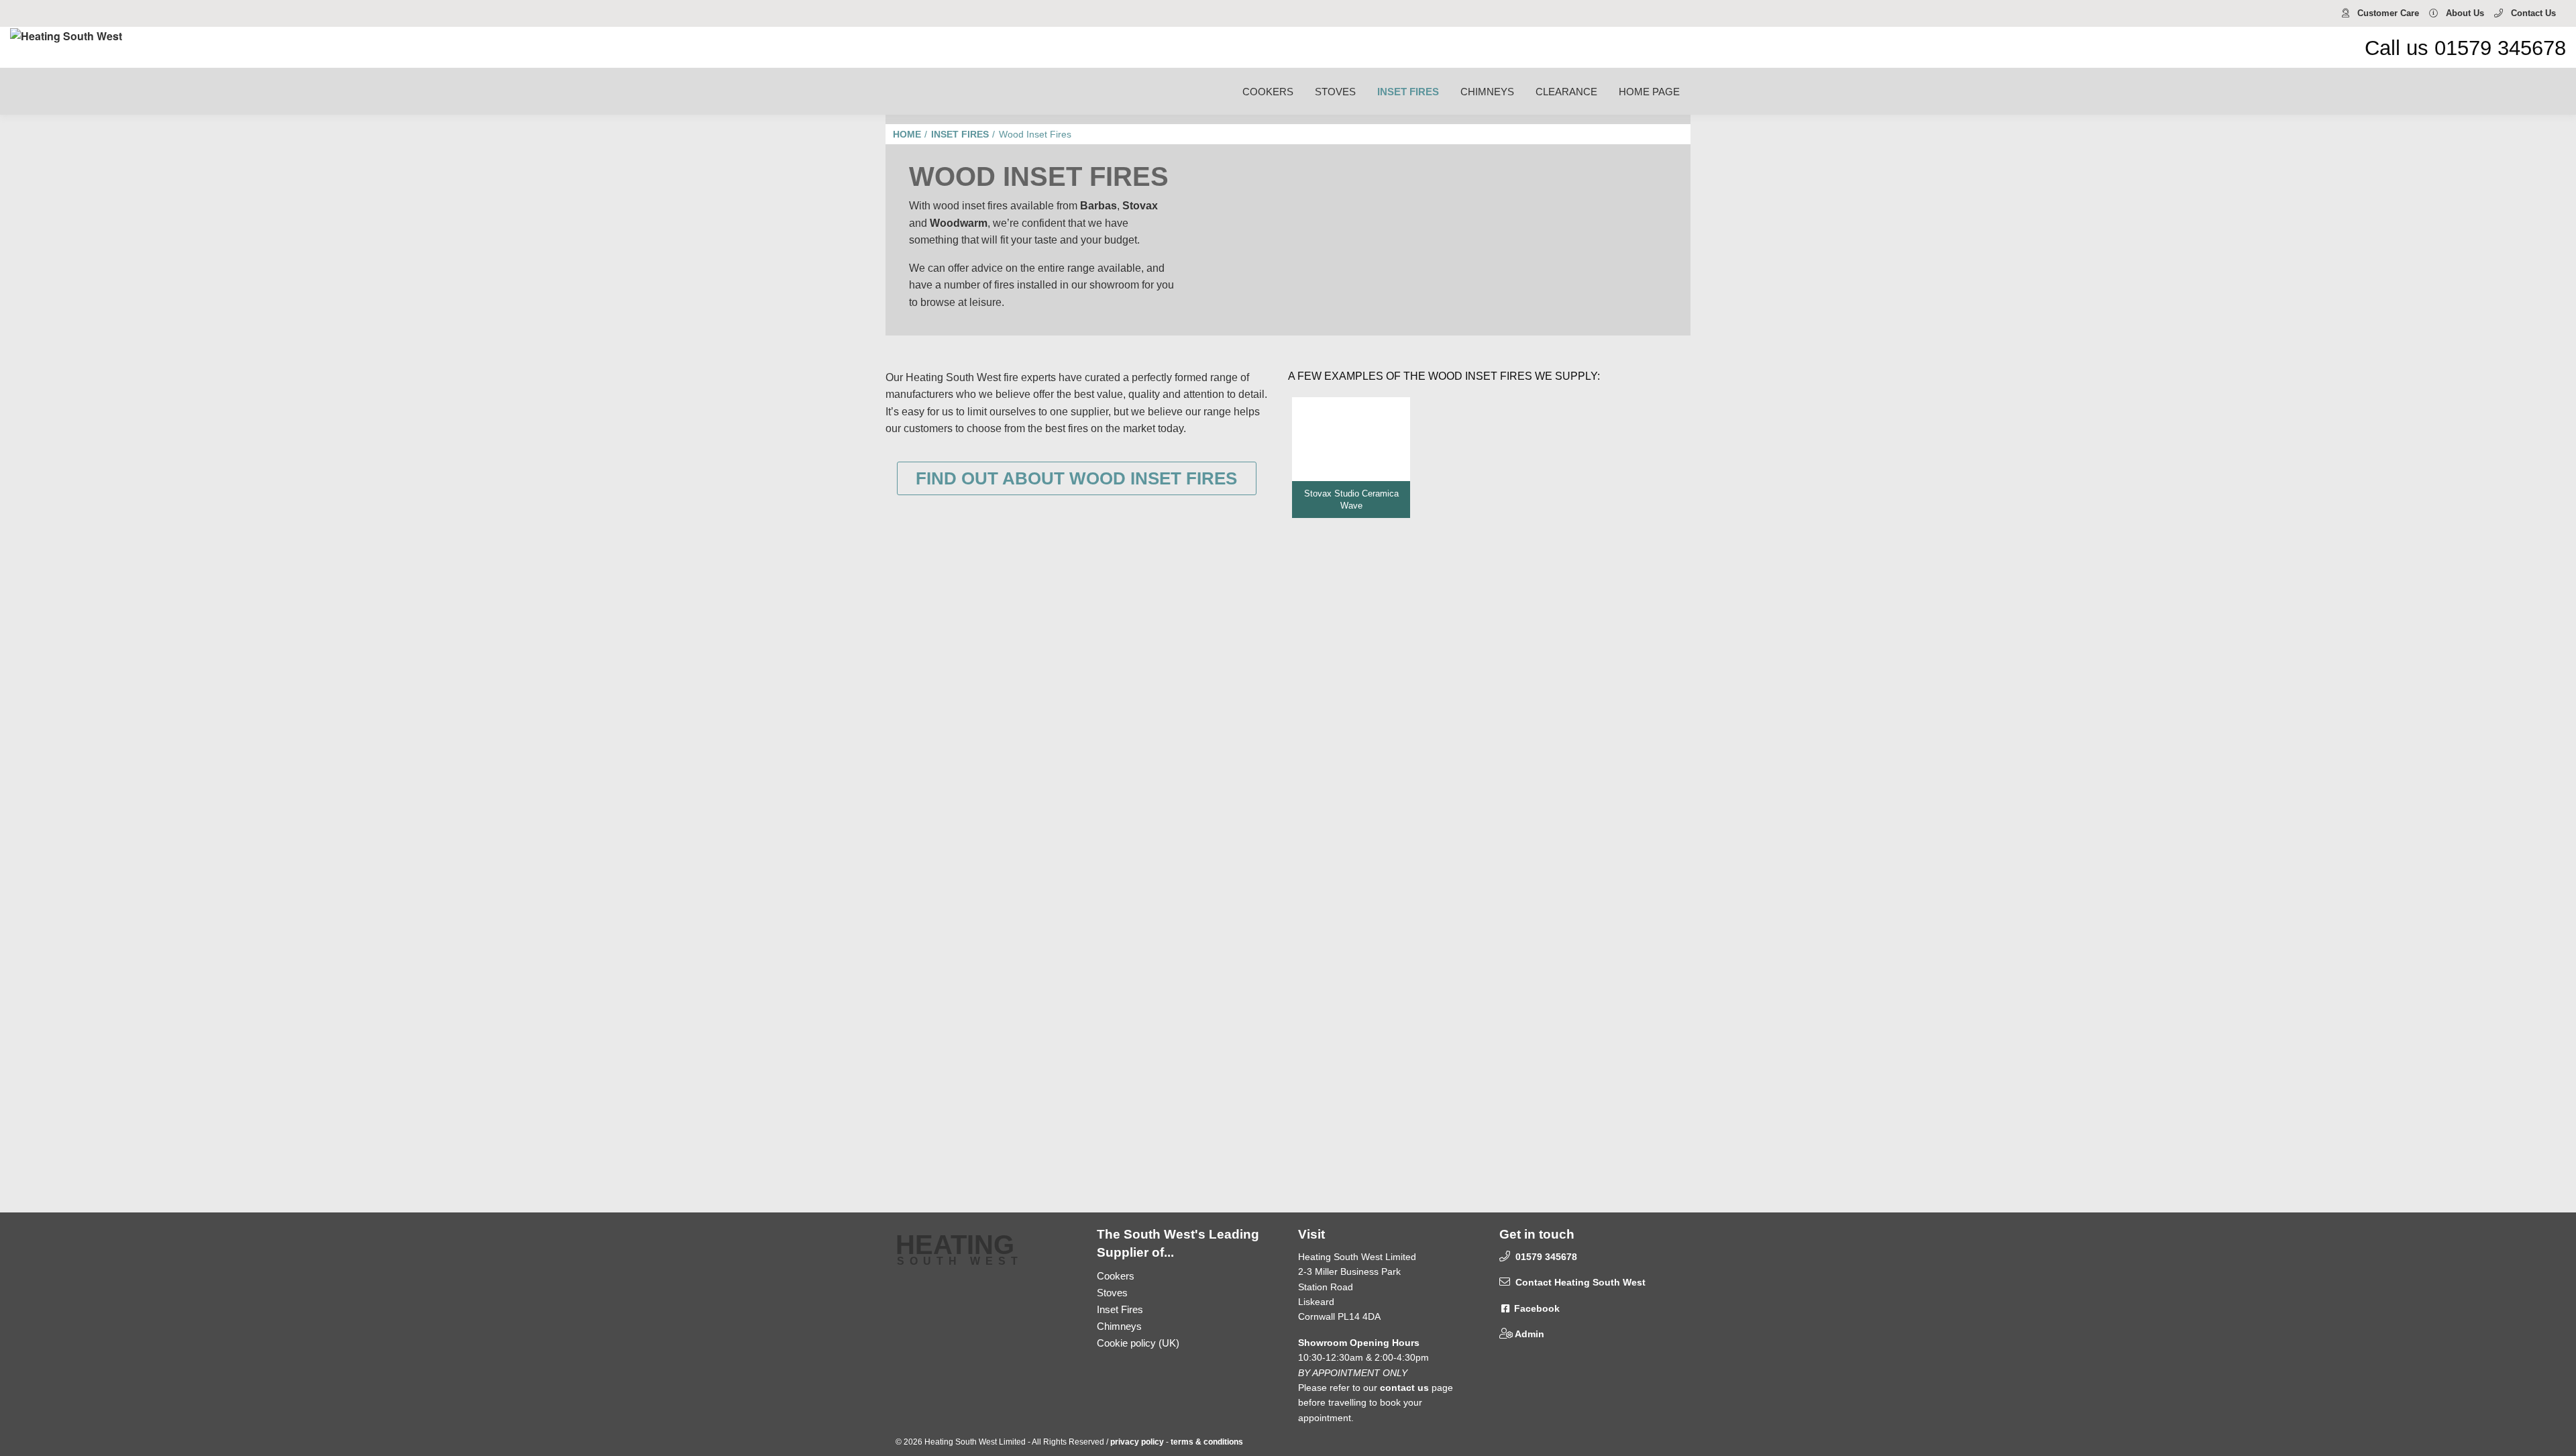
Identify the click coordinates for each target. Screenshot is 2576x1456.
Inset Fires (1120, 1309)
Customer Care (2387, 13)
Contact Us (2532, 13)
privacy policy (1137, 1442)
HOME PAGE (1649, 92)
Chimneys (1119, 1326)
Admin (1528, 1334)
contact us (1404, 1388)
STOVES (1335, 92)
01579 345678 (1545, 1257)
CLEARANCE (1566, 92)
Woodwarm (959, 223)
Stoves (1112, 1293)
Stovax (1140, 206)
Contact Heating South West (1579, 1282)
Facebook (1536, 1308)
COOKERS (1268, 92)
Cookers (1116, 1276)
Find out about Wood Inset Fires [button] (1076, 478)
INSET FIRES (1408, 92)
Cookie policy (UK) (1138, 1343)
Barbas (1098, 206)
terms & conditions (1207, 1442)
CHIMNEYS (1487, 92)
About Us (2464, 13)
